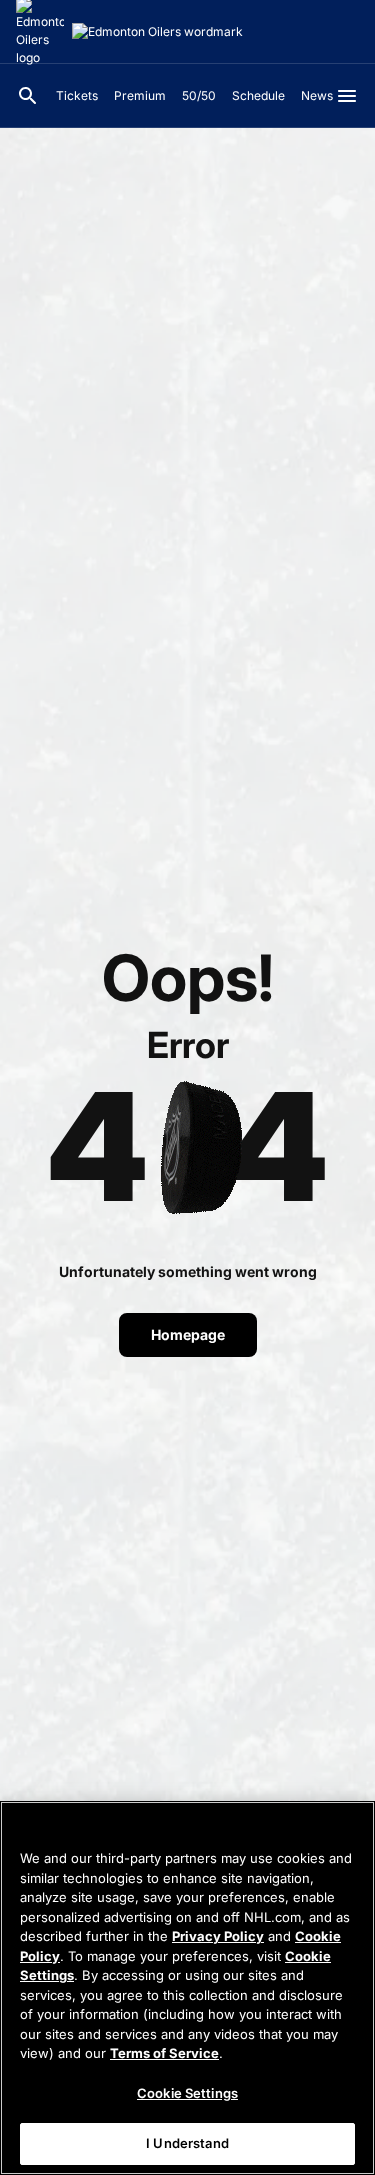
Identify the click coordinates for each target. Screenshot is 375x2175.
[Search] (28, 96)
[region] (187, 1988)
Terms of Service (164, 2053)
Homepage (188, 1334)
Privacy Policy (218, 1936)
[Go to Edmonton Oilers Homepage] (157, 32)
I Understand (187, 2143)
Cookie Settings (187, 2093)
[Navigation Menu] (347, 96)
